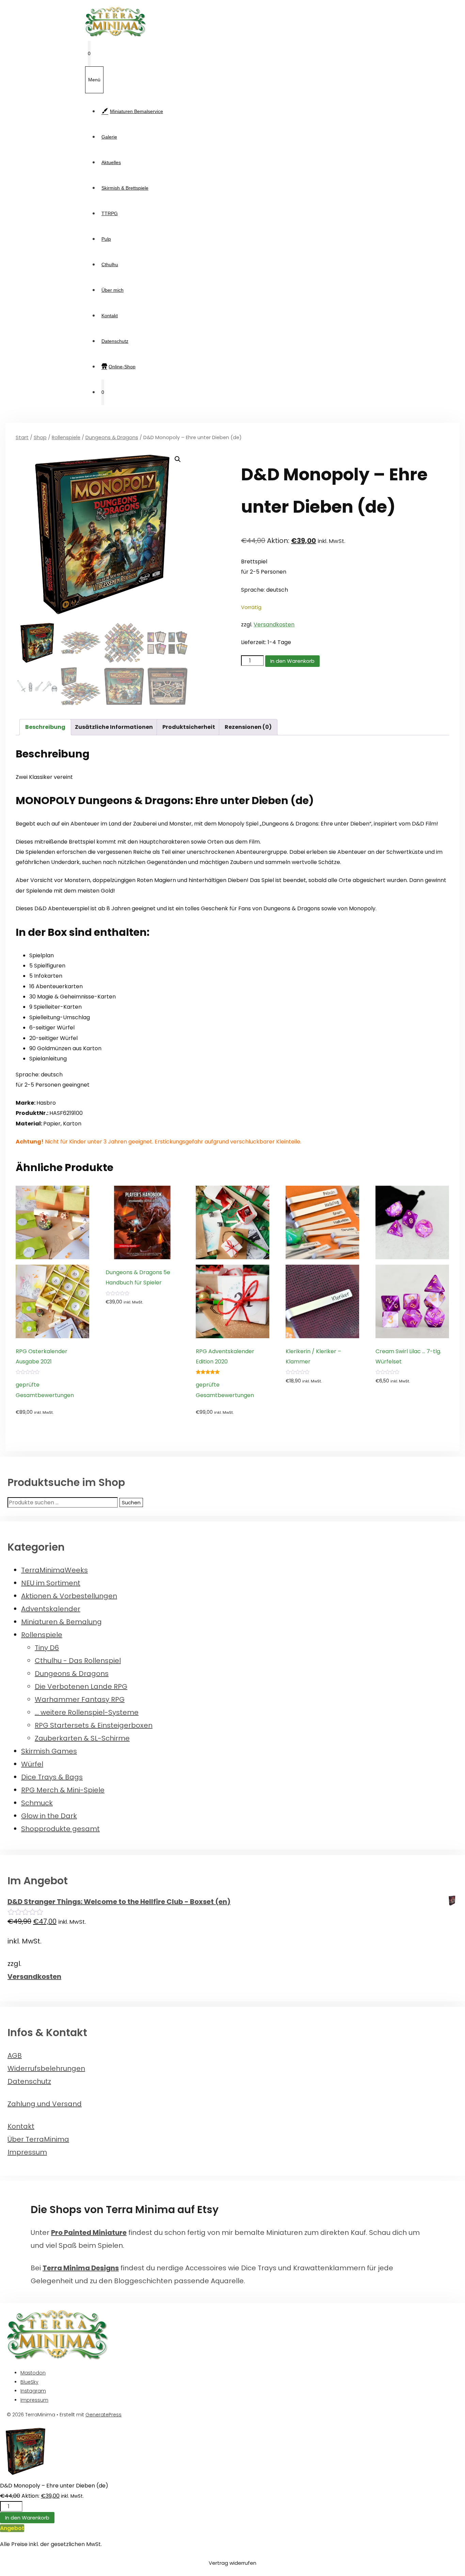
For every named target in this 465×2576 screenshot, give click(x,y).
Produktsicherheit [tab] (189, 727)
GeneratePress (103, 2415)
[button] (178, 459)
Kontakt (110, 316)
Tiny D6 (47, 1648)
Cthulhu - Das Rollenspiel (78, 1661)
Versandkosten (274, 625)
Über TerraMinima (38, 2139)
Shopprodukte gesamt (60, 1829)
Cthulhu (110, 265)
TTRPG (110, 213)
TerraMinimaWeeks (54, 1570)
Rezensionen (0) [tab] (248, 727)
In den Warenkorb (292, 661)
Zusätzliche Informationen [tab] (114, 727)
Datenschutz (115, 341)
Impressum (27, 2152)
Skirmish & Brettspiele (125, 188)
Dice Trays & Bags (52, 1777)
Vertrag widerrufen (233, 2563)
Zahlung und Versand (45, 2104)
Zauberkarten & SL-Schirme (82, 1738)
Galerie (109, 137)
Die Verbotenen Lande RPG (81, 1686)
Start (22, 437)
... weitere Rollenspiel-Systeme (87, 1712)
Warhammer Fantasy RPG (80, 1699)
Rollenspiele (66, 437)
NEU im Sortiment (51, 1583)
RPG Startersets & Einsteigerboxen (94, 1725)
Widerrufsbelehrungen (46, 2068)
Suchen (131, 1502)
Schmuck (37, 1803)
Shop (40, 437)
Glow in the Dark (49, 1816)
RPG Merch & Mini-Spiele (63, 1790)
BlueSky (29, 2382)
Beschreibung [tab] (45, 727)
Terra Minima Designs (81, 2268)
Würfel (32, 1764)
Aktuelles (111, 162)
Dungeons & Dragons (112, 437)
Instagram (33, 2391)
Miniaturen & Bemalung (61, 1622)
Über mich (113, 290)
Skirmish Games (49, 1751)
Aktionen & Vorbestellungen (69, 1596)
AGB (15, 2055)
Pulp (106, 239)
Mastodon (33, 2373)
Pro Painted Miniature (89, 2233)
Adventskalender (51, 1609)
